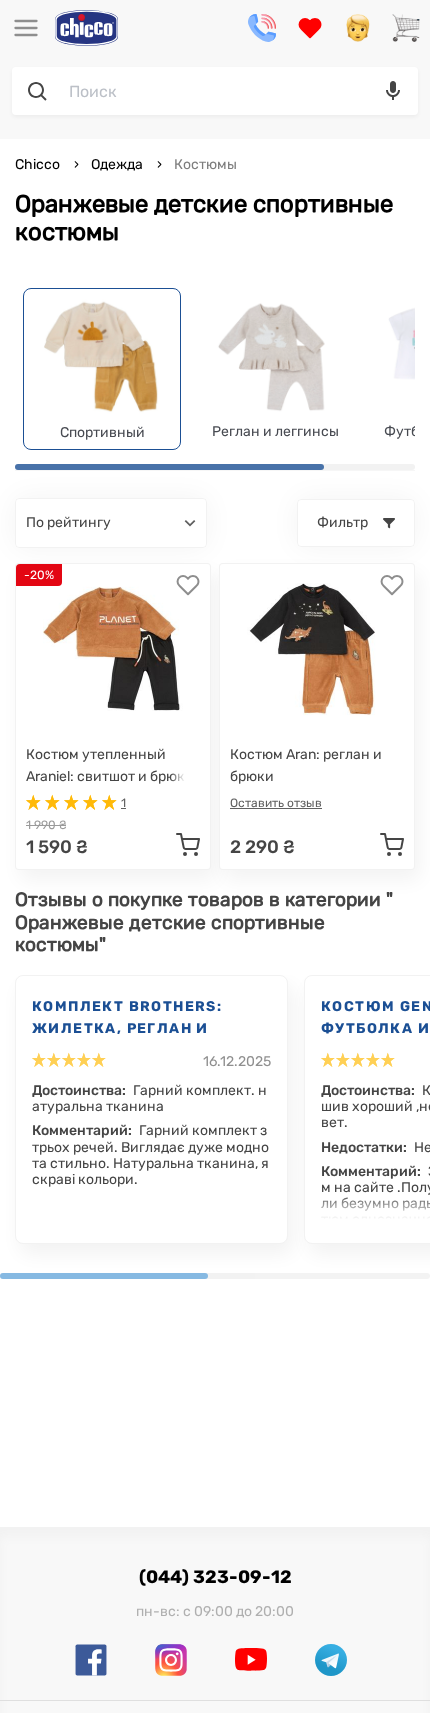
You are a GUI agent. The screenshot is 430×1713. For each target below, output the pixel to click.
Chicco (39, 164)
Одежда (117, 164)
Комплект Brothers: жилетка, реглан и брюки (127, 1019)
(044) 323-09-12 (215, 1577)
